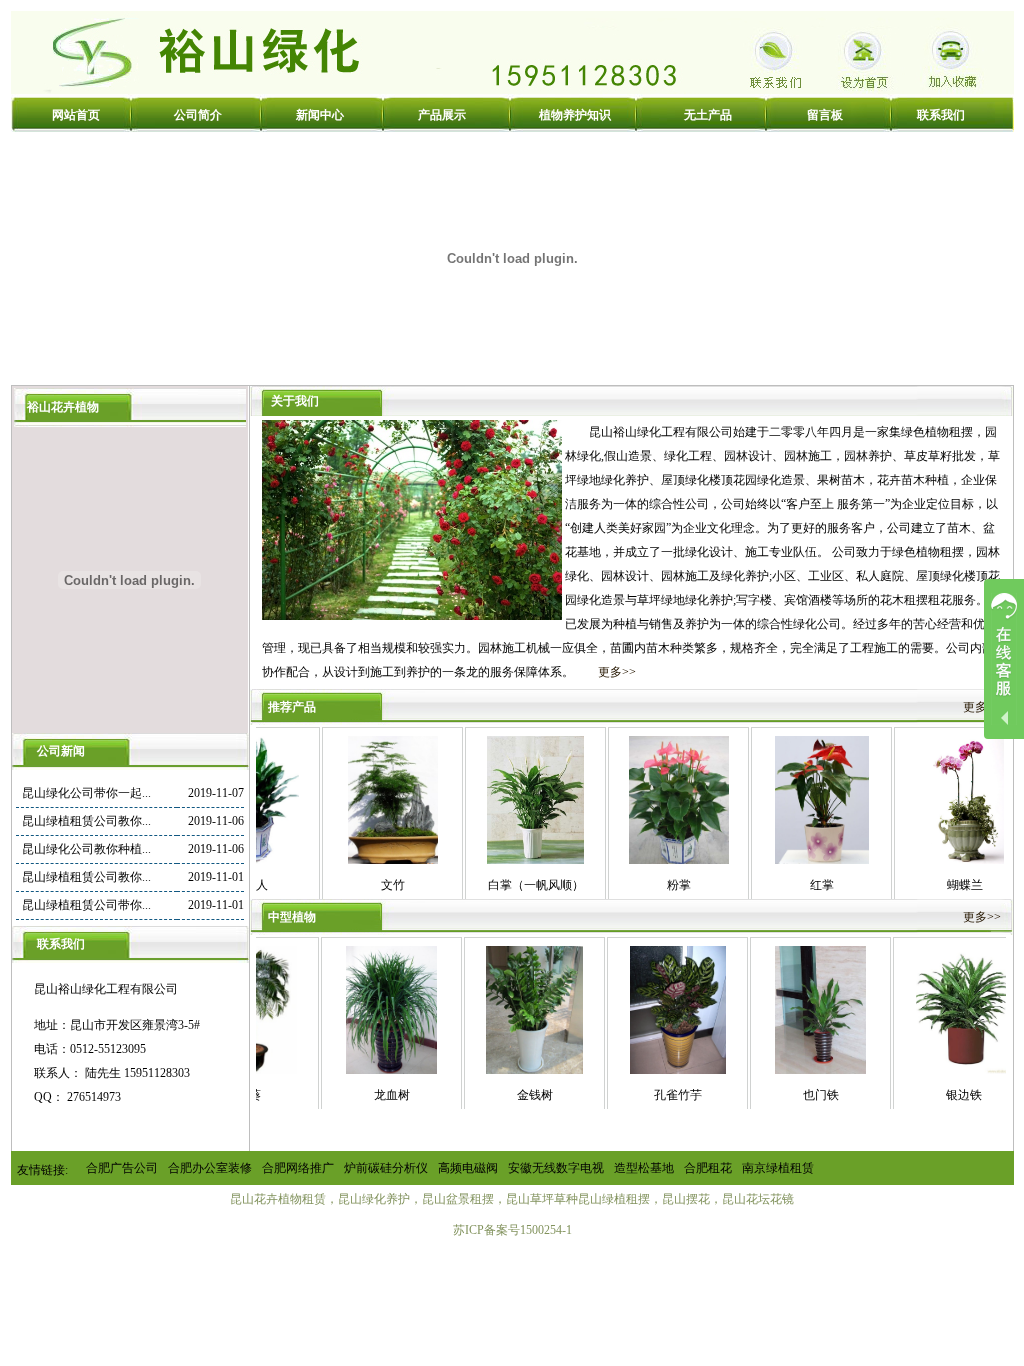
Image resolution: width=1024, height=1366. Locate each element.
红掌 (785, 885)
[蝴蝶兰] (927, 860)
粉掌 (642, 885)
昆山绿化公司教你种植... (86, 849)
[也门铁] (783, 1070)
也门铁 (784, 1095)
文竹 (356, 885)
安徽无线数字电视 (556, 1168)
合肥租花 (708, 1168)
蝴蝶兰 (928, 885)
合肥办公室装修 (210, 1168)
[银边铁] (926, 1070)
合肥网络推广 (298, 1168)
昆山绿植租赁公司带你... (86, 905)
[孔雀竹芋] (641, 1070)
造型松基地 (644, 1168)
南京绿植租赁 (778, 1168)
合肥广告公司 (122, 1168)
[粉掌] (642, 860)
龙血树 (355, 1095)
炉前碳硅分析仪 (386, 1168)
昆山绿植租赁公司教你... (86, 821)
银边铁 (927, 1095)
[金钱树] (497, 1070)
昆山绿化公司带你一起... (86, 793)
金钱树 (498, 1095)
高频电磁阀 (468, 1168)
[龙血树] (354, 1070)
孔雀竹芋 (641, 1095)
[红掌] (785, 860)
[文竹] (356, 860)
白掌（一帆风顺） (499, 885)
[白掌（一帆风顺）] (498, 860)
